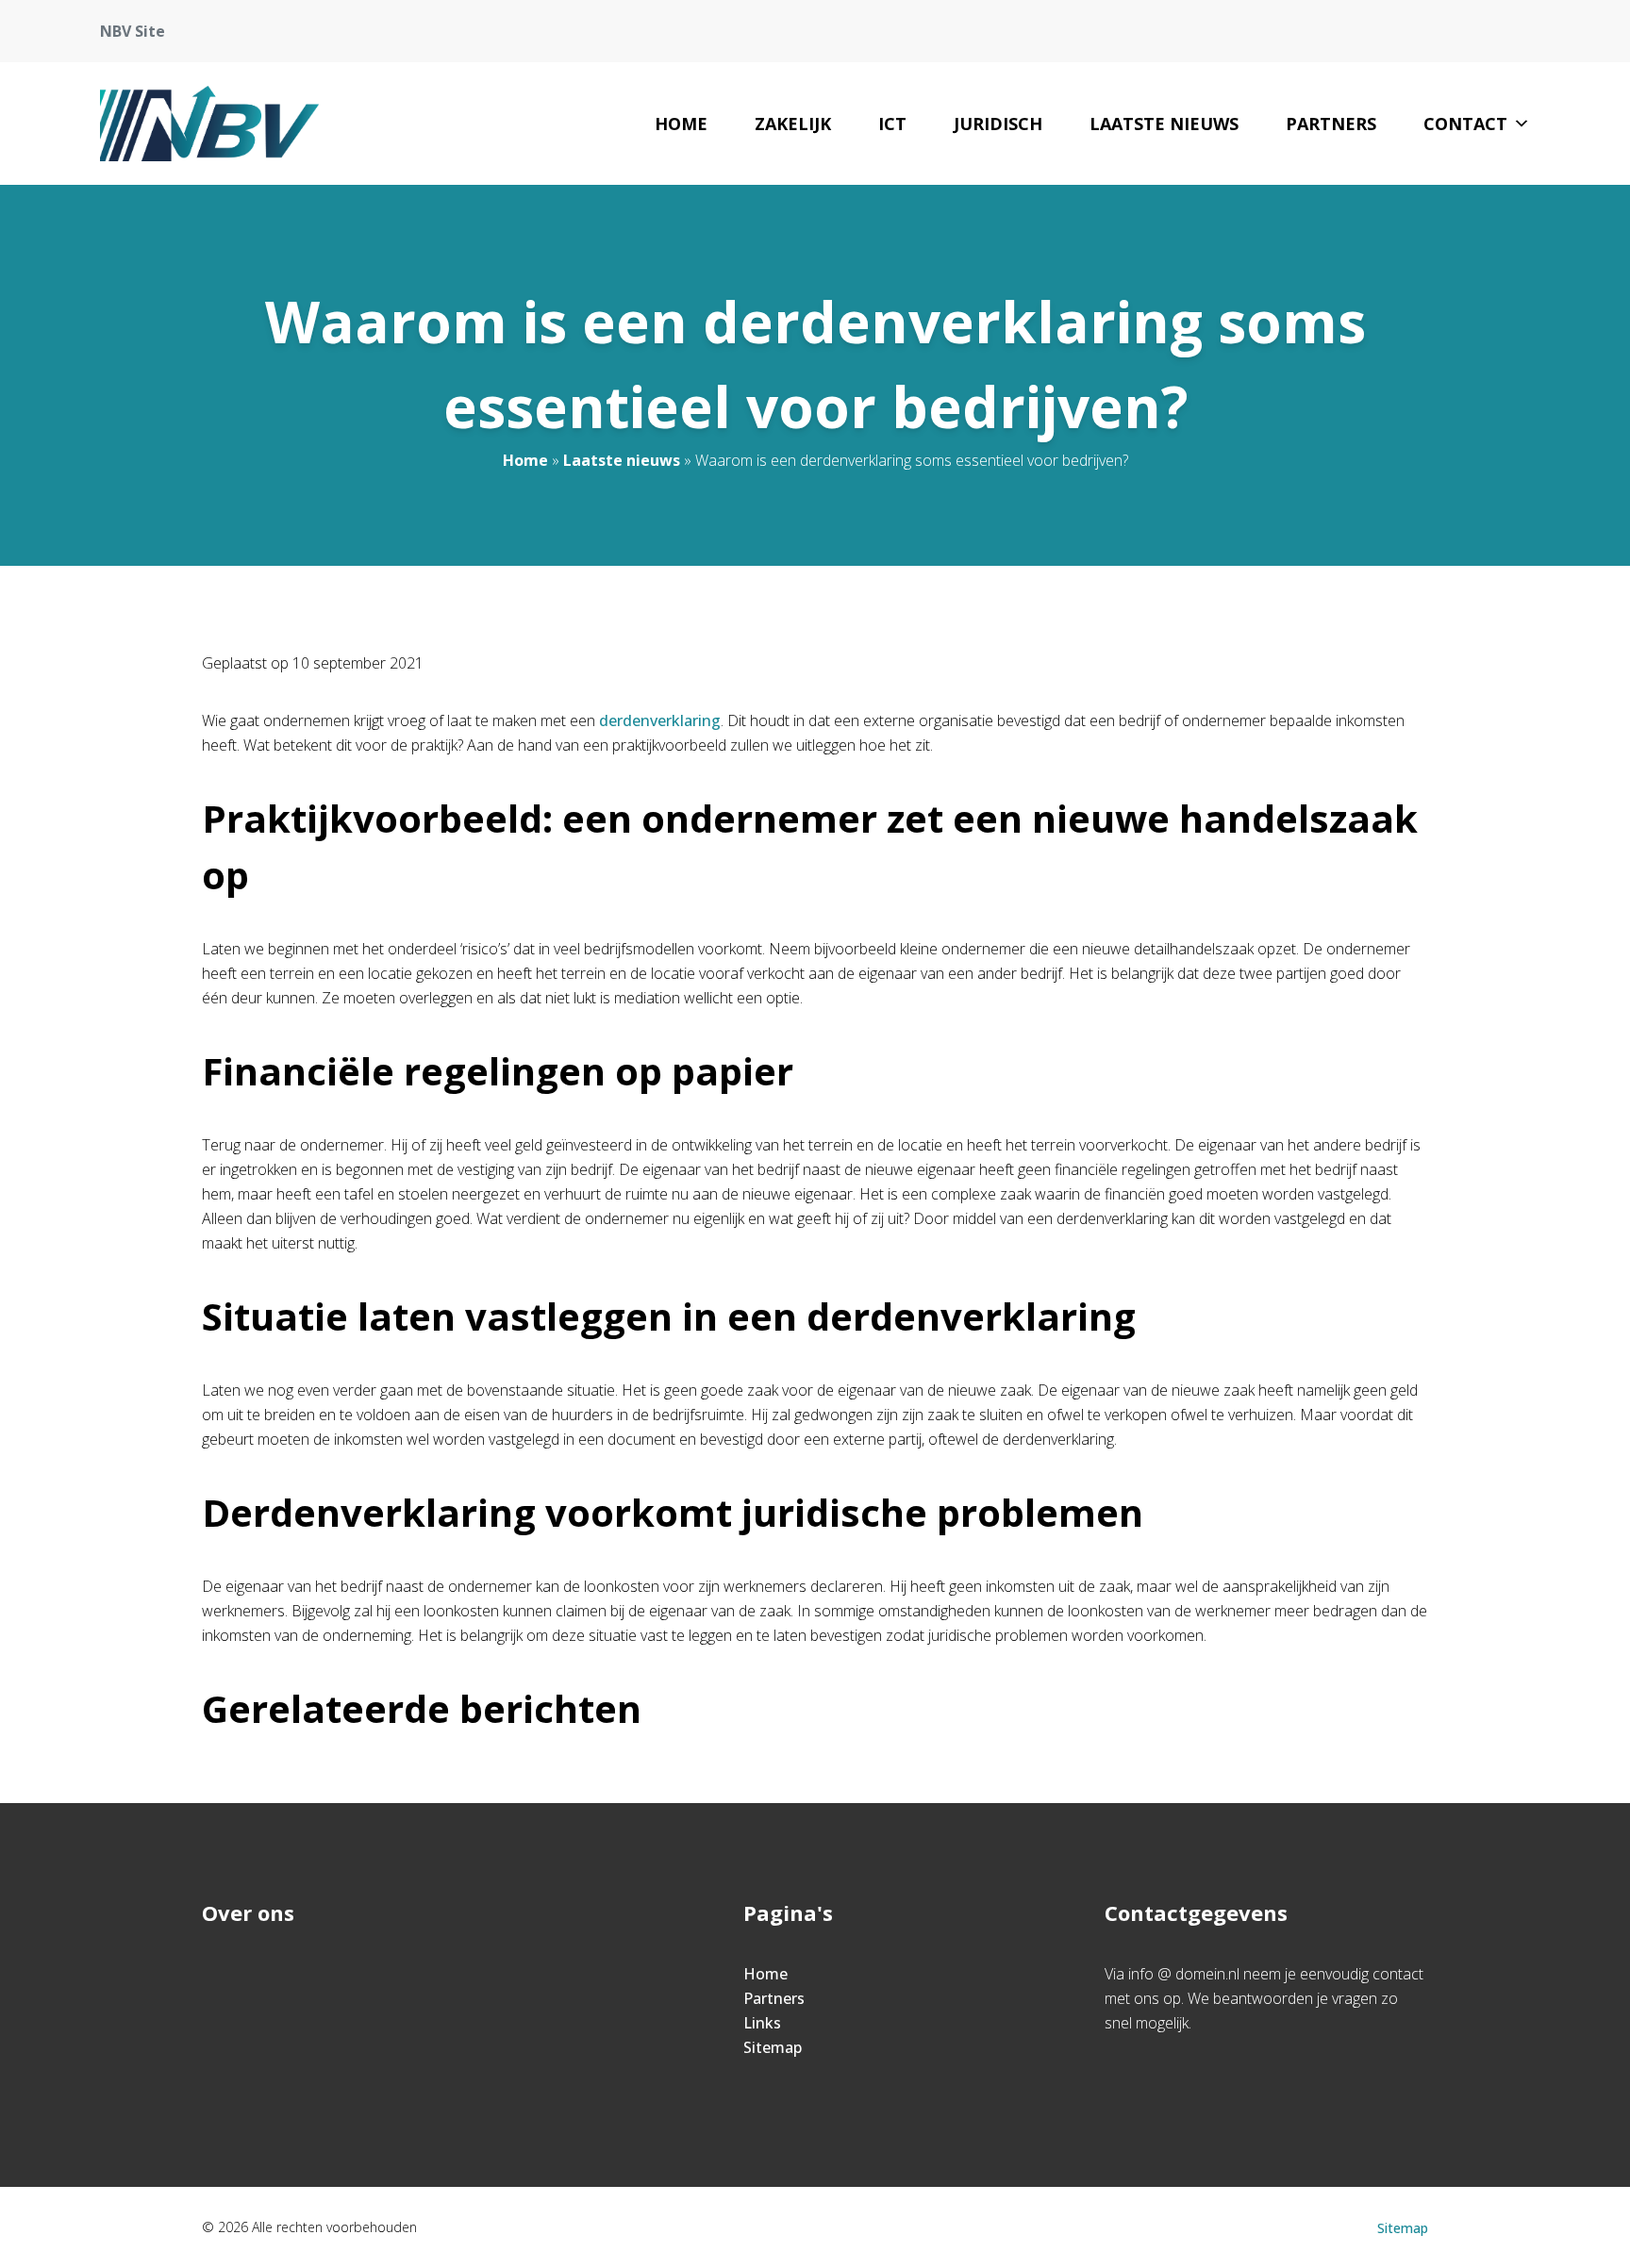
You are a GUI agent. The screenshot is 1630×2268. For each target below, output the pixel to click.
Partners (1331, 124)
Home (681, 124)
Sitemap (773, 2047)
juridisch (998, 124)
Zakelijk (793, 124)
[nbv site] (209, 124)
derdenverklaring (660, 720)
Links (762, 2023)
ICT (892, 124)
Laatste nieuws (1164, 124)
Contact (1465, 124)
